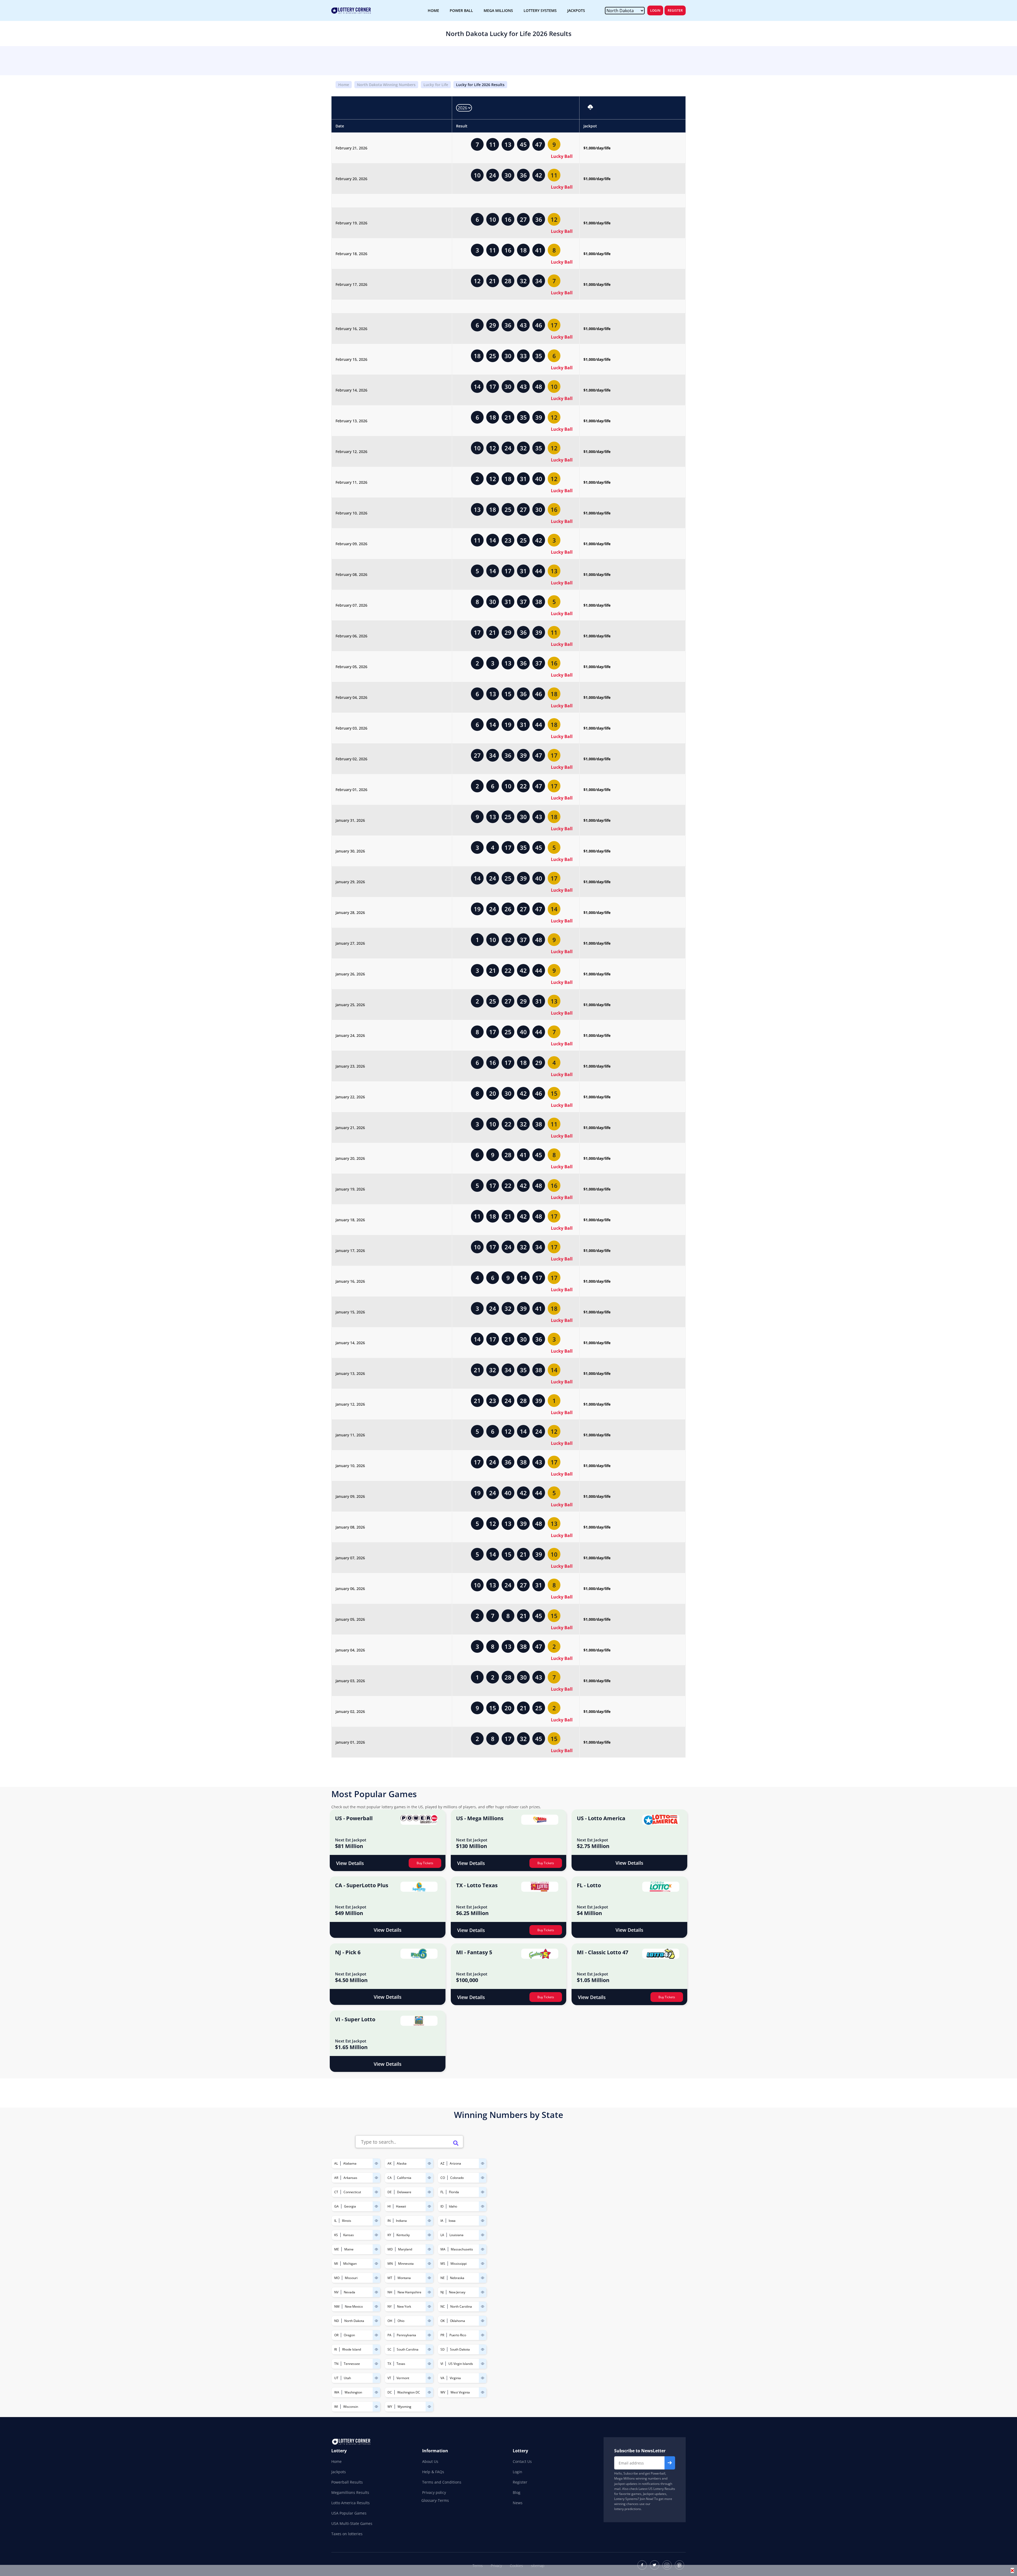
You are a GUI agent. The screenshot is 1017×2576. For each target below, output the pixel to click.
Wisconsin (351, 2407)
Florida (454, 2192)
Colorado (457, 2178)
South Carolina (408, 2349)
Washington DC (409, 2392)
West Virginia (460, 2392)
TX (389, 2364)
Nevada (349, 2292)
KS (336, 2235)
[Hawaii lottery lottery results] (429, 2206)
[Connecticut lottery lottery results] (376, 2192)
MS (443, 2264)
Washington (353, 2392)
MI (336, 2264)
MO (337, 2278)
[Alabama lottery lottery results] (376, 2163)
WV (443, 2392)
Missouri (351, 2278)
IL (335, 2221)
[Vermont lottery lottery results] (429, 2378)
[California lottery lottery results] (429, 2178)
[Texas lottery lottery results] (429, 2364)
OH (390, 2321)
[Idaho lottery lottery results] (483, 2206)
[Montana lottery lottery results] (429, 2278)
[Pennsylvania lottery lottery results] (429, 2335)
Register (675, 10)
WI (336, 2407)
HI (389, 2206)
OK (443, 2321)
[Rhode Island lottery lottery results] (376, 2349)
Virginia (455, 2378)
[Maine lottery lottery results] (376, 2249)
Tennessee (352, 2364)
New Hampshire (409, 2292)
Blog (517, 2492)
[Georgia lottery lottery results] (376, 2206)
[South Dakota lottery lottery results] (483, 2349)
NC (443, 2306)
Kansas (349, 2235)
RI (336, 2349)
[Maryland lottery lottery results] (429, 2249)
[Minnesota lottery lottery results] (429, 2264)
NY (390, 2306)
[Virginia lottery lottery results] (483, 2378)
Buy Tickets (425, 1863)
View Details (350, 1863)
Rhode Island (352, 2349)
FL (442, 2192)
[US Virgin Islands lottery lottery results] (483, 2364)
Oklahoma (458, 2321)
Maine (349, 2249)
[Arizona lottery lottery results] (483, 2163)
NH (390, 2292)
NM (337, 2306)
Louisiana (456, 2235)
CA (390, 2178)
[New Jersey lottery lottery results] (483, 2292)
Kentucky (403, 2235)
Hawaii (401, 2206)
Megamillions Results (350, 2492)
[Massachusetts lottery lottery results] (483, 2249)
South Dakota (460, 2349)
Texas (401, 2364)
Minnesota (406, 2264)
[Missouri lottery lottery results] (376, 2278)
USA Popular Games (349, 2513)
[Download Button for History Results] (590, 108)
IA (442, 2221)
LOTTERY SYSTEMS (540, 10)
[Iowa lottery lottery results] (483, 2221)
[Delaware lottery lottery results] (429, 2192)
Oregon (349, 2335)
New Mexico (354, 2306)
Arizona (455, 2163)
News (518, 2503)
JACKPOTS (576, 10)
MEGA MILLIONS (498, 10)
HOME (433, 10)
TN (336, 2364)
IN (389, 2221)
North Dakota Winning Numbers (386, 85)
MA (443, 2249)
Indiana (401, 2221)
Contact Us (522, 2461)
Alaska (402, 2163)
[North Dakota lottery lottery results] (376, 2321)
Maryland (405, 2249)
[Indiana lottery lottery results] (429, 2221)
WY (390, 2407)
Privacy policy (434, 2492)
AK (389, 2163)
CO (443, 2178)
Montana (404, 2278)
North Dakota (354, 2321)
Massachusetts (462, 2249)
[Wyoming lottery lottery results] (429, 2407)
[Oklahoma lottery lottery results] (483, 2321)
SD (443, 2349)
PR (442, 2335)
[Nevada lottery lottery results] (376, 2292)
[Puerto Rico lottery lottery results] (483, 2335)
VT (389, 2378)
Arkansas (350, 2178)
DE (390, 2192)
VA (442, 2378)
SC (389, 2349)
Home (344, 85)
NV (336, 2292)
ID (442, 2206)
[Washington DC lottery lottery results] (429, 2392)
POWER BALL (461, 10)
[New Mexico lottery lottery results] (376, 2306)
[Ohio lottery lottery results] (429, 2321)
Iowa (452, 2221)
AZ (442, 2163)
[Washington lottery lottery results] (376, 2392)
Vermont (403, 2378)
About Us (430, 2461)
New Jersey (457, 2292)
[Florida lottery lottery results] (483, 2192)
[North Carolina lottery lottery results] (483, 2306)
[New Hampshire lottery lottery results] (429, 2292)
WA (337, 2392)
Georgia (350, 2206)
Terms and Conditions (442, 2482)
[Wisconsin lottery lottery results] (376, 2407)
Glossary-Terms (435, 2501)
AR (336, 2178)
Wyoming (404, 2407)
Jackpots (339, 2472)
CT (336, 2192)
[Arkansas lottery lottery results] (376, 2178)
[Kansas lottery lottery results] (376, 2235)
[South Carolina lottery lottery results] (429, 2349)
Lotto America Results (351, 2503)
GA (336, 2206)
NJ (442, 2292)
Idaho (453, 2206)
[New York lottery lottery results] (429, 2306)
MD (390, 2249)
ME (337, 2249)
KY (389, 2235)
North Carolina (461, 2306)
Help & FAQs (433, 2472)
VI (442, 2364)
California (404, 2178)
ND (337, 2321)
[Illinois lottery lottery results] (376, 2221)
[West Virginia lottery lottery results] (483, 2392)
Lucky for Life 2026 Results (480, 85)
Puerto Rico (458, 2335)
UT (336, 2378)
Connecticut (352, 2192)
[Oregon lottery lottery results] (376, 2335)
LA (442, 2235)
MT (390, 2278)
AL (336, 2163)
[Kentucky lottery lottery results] (429, 2235)
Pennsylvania (406, 2335)
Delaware (404, 2192)
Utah (347, 2378)
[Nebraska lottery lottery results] (483, 2278)
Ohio (401, 2321)
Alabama (350, 2163)
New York (404, 2306)
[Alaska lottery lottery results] (429, 2163)
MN (390, 2264)
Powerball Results (347, 2482)
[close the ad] (1012, 2570)
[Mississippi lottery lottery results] (483, 2264)
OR (336, 2335)
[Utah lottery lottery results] (376, 2378)
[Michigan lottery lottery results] (376, 2264)
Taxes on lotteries (347, 2534)
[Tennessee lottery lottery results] (376, 2364)
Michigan (350, 2264)
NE (443, 2278)
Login (655, 10)
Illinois (347, 2221)
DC (390, 2392)
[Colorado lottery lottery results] (483, 2178)
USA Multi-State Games (352, 2523)
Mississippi (459, 2264)
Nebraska (457, 2278)
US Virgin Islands (461, 2364)
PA (389, 2335)
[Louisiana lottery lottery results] (483, 2235)
